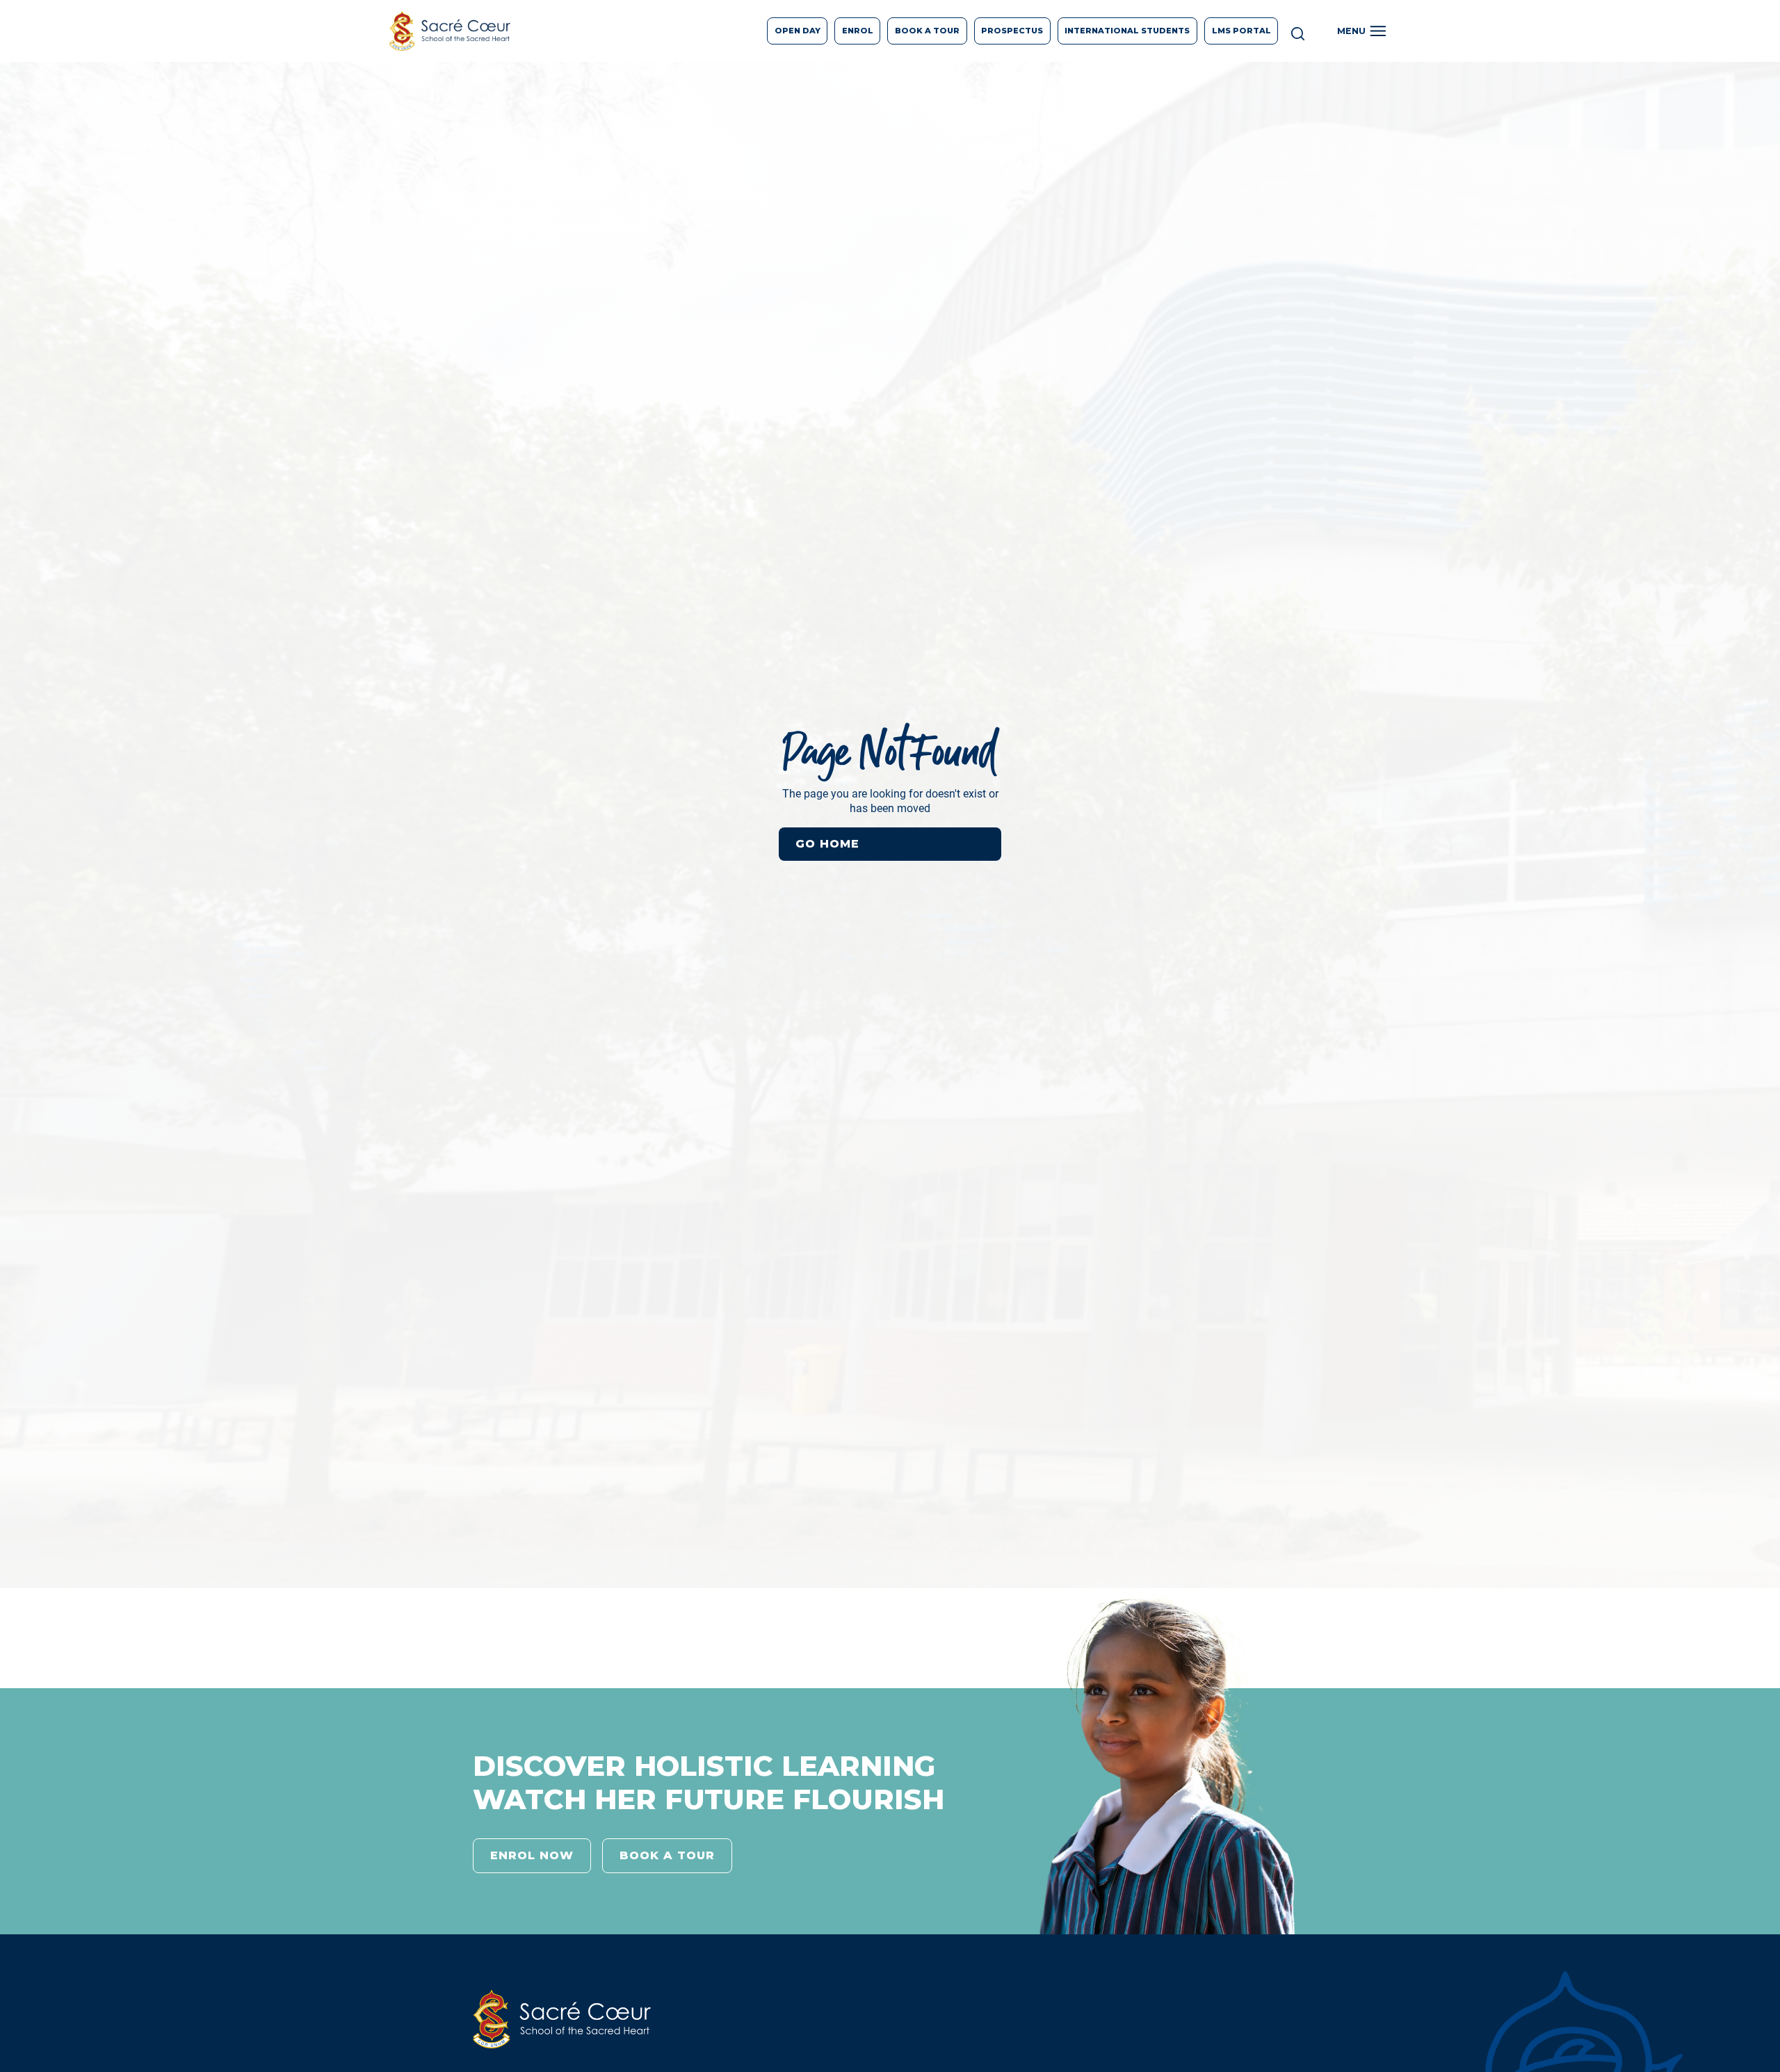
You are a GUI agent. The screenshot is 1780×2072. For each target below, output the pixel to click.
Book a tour (667, 1855)
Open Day (798, 31)
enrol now (532, 1855)
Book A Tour (927, 31)
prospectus (1012, 31)
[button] (1364, 31)
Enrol (858, 31)
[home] (450, 31)
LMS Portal (1241, 31)
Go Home (827, 844)
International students (1127, 31)
